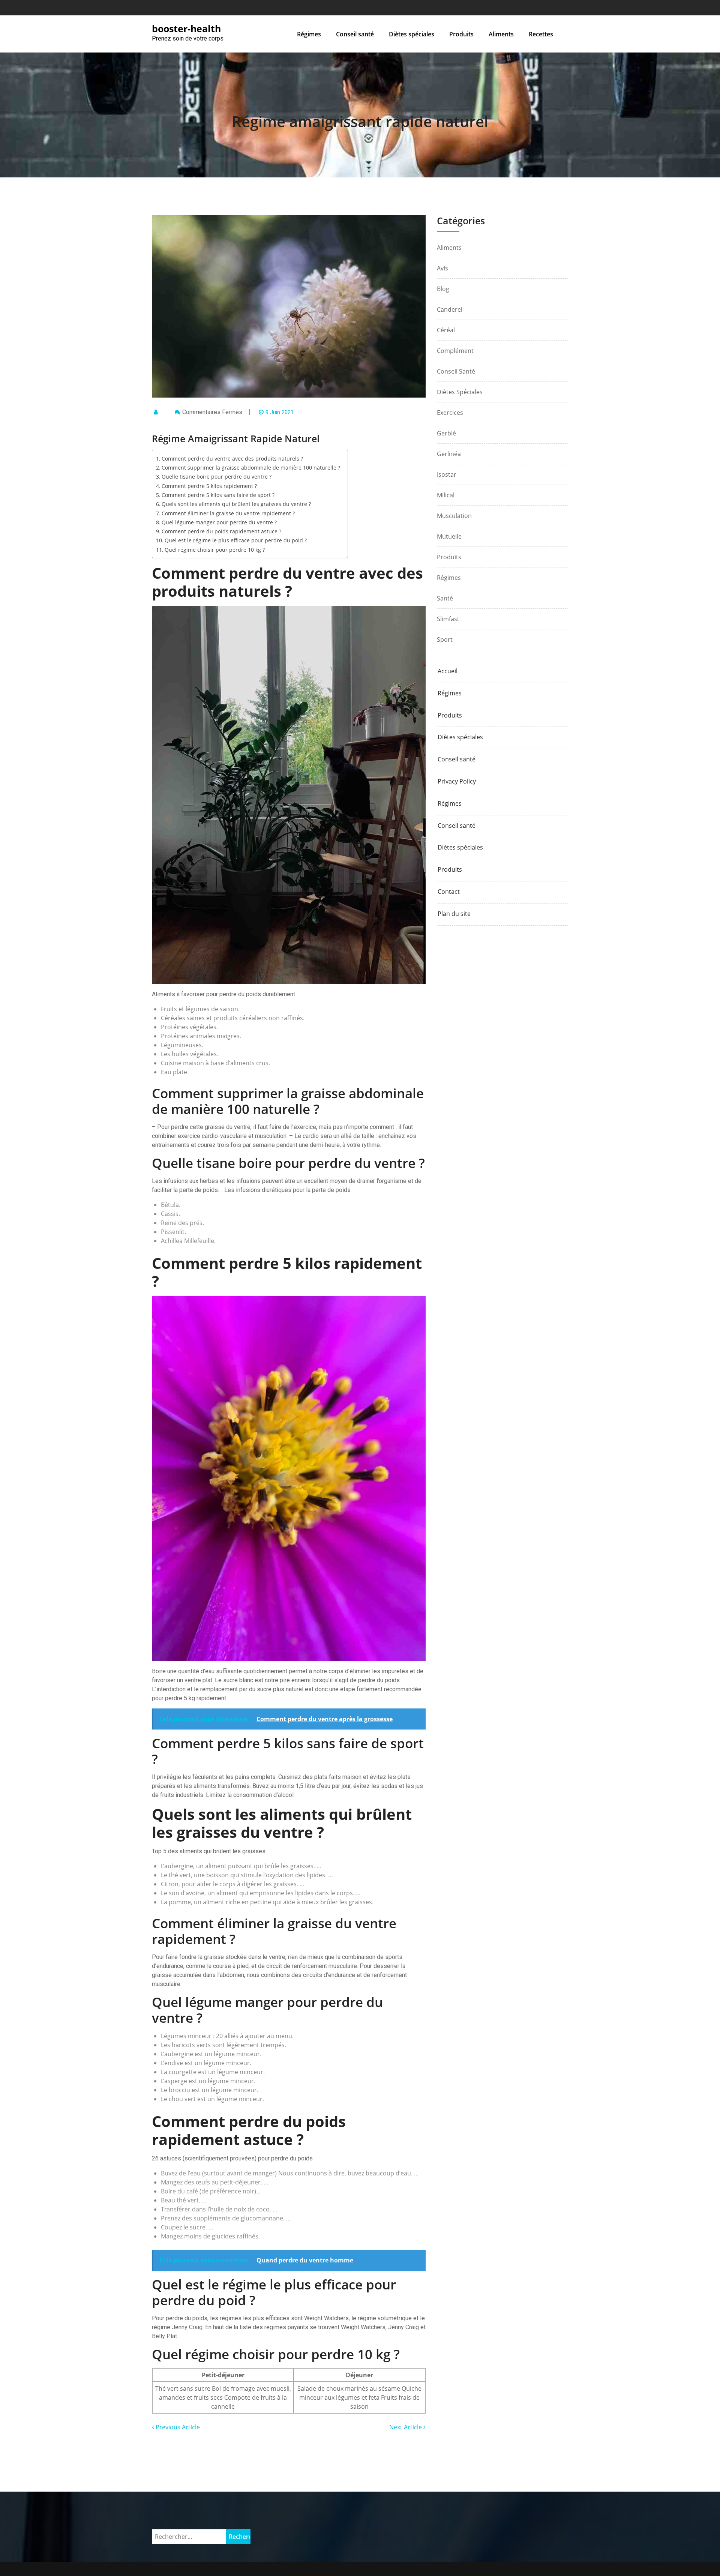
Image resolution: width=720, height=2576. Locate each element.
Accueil (448, 671)
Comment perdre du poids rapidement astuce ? (221, 531)
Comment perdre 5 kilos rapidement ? (209, 486)
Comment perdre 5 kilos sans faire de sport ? (218, 495)
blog (443, 289)
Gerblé (446, 433)
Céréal (446, 330)
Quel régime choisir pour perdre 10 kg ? (215, 550)
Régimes (309, 34)
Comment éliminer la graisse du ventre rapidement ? (228, 513)
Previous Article (177, 2427)
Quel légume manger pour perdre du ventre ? (219, 522)
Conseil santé (355, 34)
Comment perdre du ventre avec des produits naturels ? (232, 459)
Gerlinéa (449, 454)
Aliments (501, 34)
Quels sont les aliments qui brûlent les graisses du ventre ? (236, 504)
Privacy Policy (457, 781)
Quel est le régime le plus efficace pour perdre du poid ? (236, 540)
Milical (446, 495)
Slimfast (448, 619)
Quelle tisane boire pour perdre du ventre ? (217, 477)
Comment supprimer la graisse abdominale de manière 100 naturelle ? (251, 468)
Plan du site (454, 914)
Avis (442, 268)
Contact (449, 892)
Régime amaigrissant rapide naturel (360, 121)
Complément (455, 351)
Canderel (450, 309)
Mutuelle (449, 536)
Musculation (454, 516)
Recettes (541, 34)
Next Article (406, 2427)
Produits (461, 34)
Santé (445, 598)
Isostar (447, 474)
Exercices (450, 413)
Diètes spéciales (412, 34)
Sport (445, 639)
